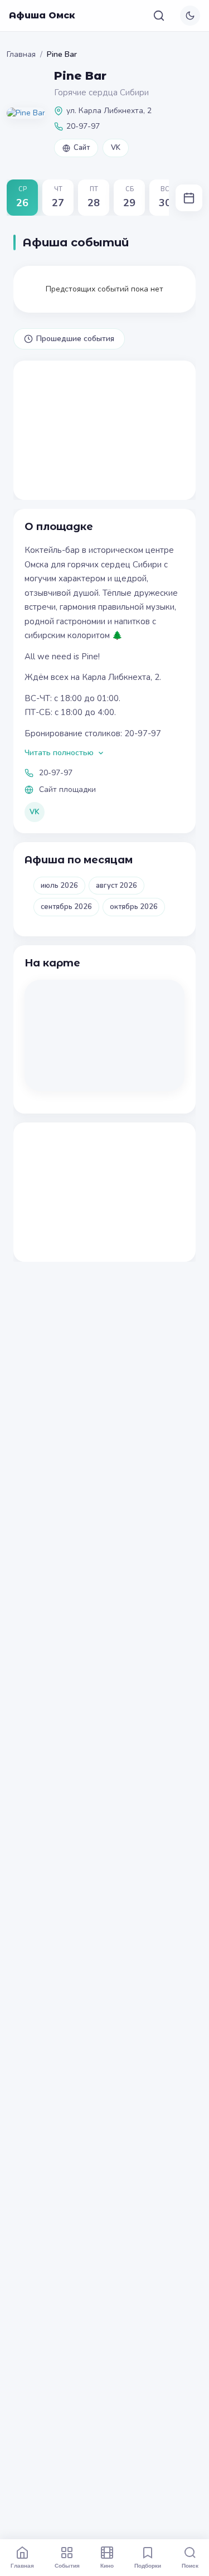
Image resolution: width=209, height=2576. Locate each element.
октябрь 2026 (134, 907)
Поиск (190, 2565)
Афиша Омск (42, 15)
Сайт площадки (67, 789)
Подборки (148, 2565)
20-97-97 (56, 773)
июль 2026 (59, 886)
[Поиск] (159, 16)
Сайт (82, 148)
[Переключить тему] (190, 16)
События (67, 2565)
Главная (21, 54)
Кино (107, 2565)
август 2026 (116, 886)
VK (116, 148)
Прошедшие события (75, 339)
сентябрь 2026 (66, 907)
